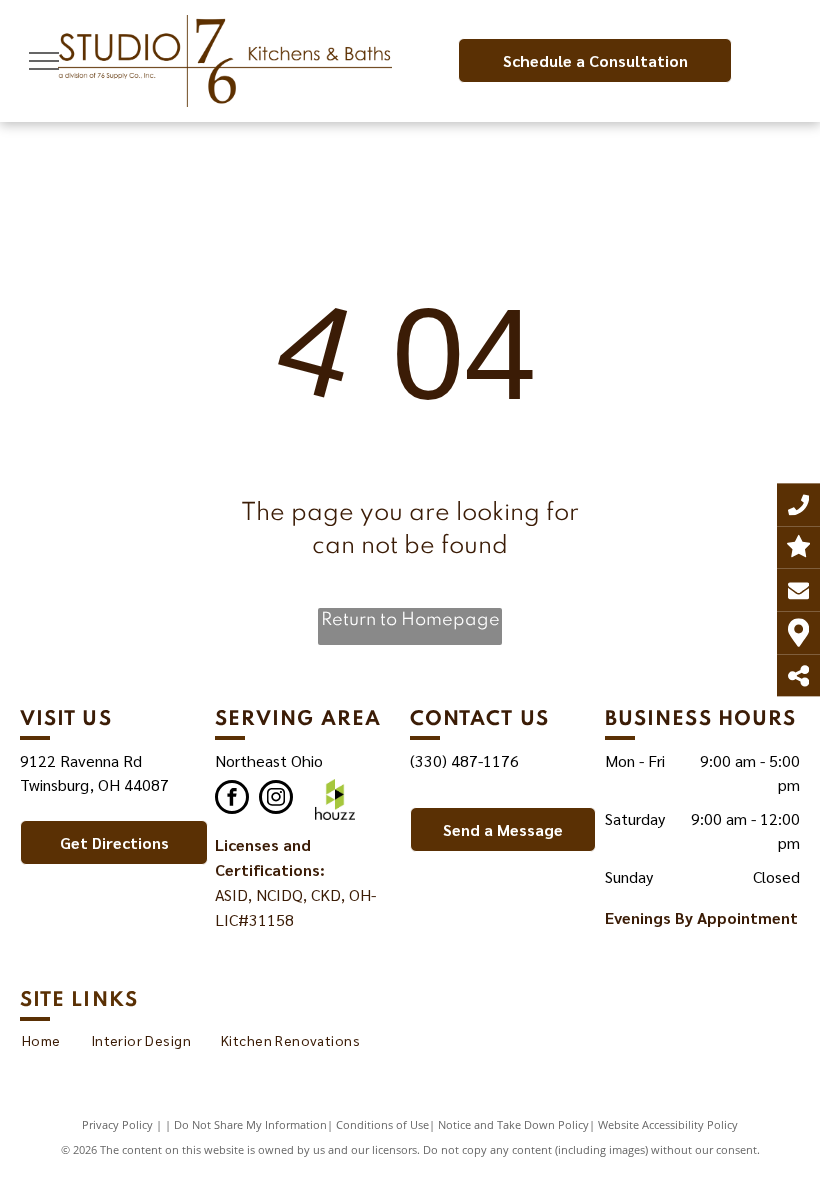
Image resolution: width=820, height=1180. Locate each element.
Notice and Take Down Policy (513, 1124)
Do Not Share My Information (250, 1124)
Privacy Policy (117, 1124)
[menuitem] (41, 1040)
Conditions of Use (382, 1124)
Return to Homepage (410, 620)
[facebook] (232, 799)
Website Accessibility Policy (668, 1124)
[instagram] (276, 799)
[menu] (44, 61)
